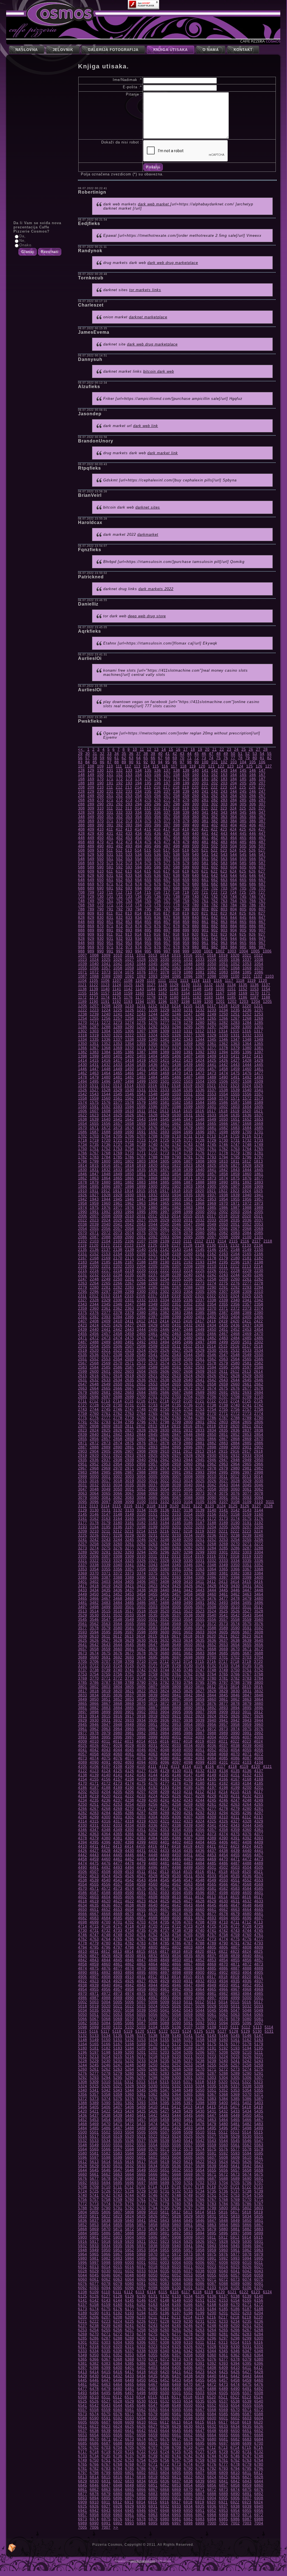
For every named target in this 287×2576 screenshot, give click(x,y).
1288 (106, 1027)
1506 (224, 1081)
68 (168, 758)
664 (234, 880)
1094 (165, 976)
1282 (224, 1023)
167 (262, 775)
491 (110, 846)
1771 (141, 1153)
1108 (128, 981)
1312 (200, 1031)
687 (262, 884)
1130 (186, 985)
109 (100, 766)
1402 (130, 1056)
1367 (94, 1048)
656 (157, 880)
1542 (83, 1094)
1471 (188, 1073)
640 (196, 876)
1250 (224, 1014)
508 (81, 850)
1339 (141, 1039)
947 (262, 939)
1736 (106, 1145)
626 (252, 871)
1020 (235, 955)
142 (215, 770)
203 (224, 783)
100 (205, 762)
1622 (83, 1115)
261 (205, 796)
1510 (83, 1086)
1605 (259, 1107)
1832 (106, 1170)
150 (100, 775)
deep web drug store (147, 616)
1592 (106, 1107)
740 (196, 897)
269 (91, 800)
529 (91, 855)
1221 (258, 1006)
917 (167, 934)
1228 (153, 1010)
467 (262, 838)
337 (167, 812)
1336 (106, 1039)
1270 (83, 1023)
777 (167, 905)
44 (189, 754)
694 (138, 888)
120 (202, 766)
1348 (247, 1039)
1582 (177, 1102)
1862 (83, 1178)
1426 (224, 1060)
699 (186, 888)
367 (262, 817)
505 (243, 846)
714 (138, 892)
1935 (188, 1195)
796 (157, 909)
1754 (130, 1149)
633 (129, 876)
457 (167, 838)
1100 (235, 976)
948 (81, 943)
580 (196, 863)
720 (195, 892)
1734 (83, 1145)
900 (196, 930)
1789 (165, 1157)
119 (193, 766)
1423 (188, 1060)
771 (110, 905)
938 (177, 939)
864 (234, 922)
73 (204, 758)
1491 (235, 1077)
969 (91, 947)
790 (100, 909)
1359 (188, 1044)
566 (253, 859)
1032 (188, 960)
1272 (106, 1023)
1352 (106, 1044)
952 (119, 943)
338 (177, 812)
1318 (83, 1035)
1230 (177, 1010)
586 (253, 863)
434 (138, 833)
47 (211, 754)
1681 (212, 1128)
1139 (94, 989)
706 (253, 888)
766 (253, 901)
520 (195, 850)
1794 (224, 1157)
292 (119, 804)
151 (110, 775)
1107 (117, 981)
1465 (118, 1073)
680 (196, 884)
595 (148, 867)
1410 (224, 1056)
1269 (259, 1018)
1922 (223, 1191)
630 (100, 876)
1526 (83, 1090)
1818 (130, 1166)
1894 (83, 1187)
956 (157, 943)
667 (262, 880)
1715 (235, 1136)
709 (91, 892)
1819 (141, 1166)
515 (148, 850)
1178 (151, 997)
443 (224, 833)
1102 (258, 976)
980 (196, 947)
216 (157, 787)
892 (119, 930)
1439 (188, 1065)
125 (250, 766)
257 (167, 796)
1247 (188, 1014)
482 (215, 842)
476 (157, 842)
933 (129, 939)
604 (234, 867)
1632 (200, 1115)
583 (224, 863)
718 (176, 892)
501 (205, 846)
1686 (83, 1132)
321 (205, 808)
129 (91, 770)
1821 (165, 1166)
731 (110, 897)
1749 (259, 1145)
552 (119, 859)
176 (157, 779)
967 (262, 943)
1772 (153, 1153)
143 (224, 770)
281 (205, 800)
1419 (141, 1060)
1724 (153, 1140)
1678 (177, 1128)
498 (177, 846)
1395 (235, 1052)
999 (186, 951)
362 (215, 817)
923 (224, 934)
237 (167, 791)
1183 (209, 997)
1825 (212, 1166)
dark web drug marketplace (173, 263)
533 (129, 855)
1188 (266, 997)
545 (243, 855)
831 (110, 918)
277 (167, 800)
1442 (224, 1065)
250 (100, 796)
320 (195, 808)
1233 (212, 1010)
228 (81, 791)
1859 (235, 1174)
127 (269, 766)
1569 (212, 1098)
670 (100, 884)
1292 (153, 1027)
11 (142, 749)
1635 (235, 1115)
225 (243, 787)
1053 (247, 964)
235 (148, 791)
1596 (153, 1107)
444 (234, 833)
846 (253, 918)
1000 (197, 951)
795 (148, 909)
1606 (83, 1111)
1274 (130, 1023)
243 (224, 791)
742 (215, 897)
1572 (247, 1098)
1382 (83, 1052)
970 (100, 947)
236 (157, 791)
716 (157, 892)
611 (110, 871)
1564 (153, 1098)
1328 (200, 1035)
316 (157, 808)
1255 (94, 1018)
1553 (212, 1094)
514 (138, 850)
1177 (140, 997)
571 (110, 863)
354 (138, 817)
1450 (130, 1069)
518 (176, 850)
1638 (83, 1119)
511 (110, 850)
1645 (165, 1119)
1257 (118, 1018)
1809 (212, 1161)
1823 (188, 1166)
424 (233, 829)
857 (167, 922)
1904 (200, 1187)
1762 (224, 1149)
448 (81, 838)
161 (205, 775)
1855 (188, 1174)
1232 (200, 1010)
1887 (188, 1182)
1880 (106, 1182)
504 (234, 846)
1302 (83, 1031)
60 (109, 758)
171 (110, 779)
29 (80, 754)
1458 (224, 1069)
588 (81, 867)
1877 (259, 1178)
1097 (200, 976)
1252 (247, 1014)
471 (110, 842)
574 (138, 863)
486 (253, 842)
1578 (130, 1102)
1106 (105, 981)
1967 (188, 1203)
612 (119, 871)
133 (129, 770)
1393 (212, 1052)
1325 (165, 1035)
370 (100, 821)
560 (196, 859)
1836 (153, 1170)
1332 (247, 1035)
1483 (141, 1077)
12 (149, 749)
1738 (130, 1145)
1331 (235, 1035)
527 (262, 850)
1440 (200, 1065)
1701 (259, 1132)
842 (215, 918)
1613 (164, 1111)
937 (167, 939)
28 (265, 749)
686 (253, 884)
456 (157, 838)
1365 (259, 1044)
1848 (106, 1174)
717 (167, 892)
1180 (174, 997)
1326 (177, 1035)
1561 (118, 1098)
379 (186, 821)
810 (100, 913)
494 (138, 846)
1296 (200, 1027)
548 (81, 859)
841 (205, 918)
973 (129, 947)
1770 (130, 1153)
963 (224, 943)
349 (91, 817)
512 (119, 850)
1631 (188, 1115)
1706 (130, 1136)
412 (119, 829)
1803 (141, 1161)
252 (119, 796)
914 (138, 934)
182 (215, 779)
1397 (259, 1052)
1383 (94, 1052)
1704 (106, 1136)
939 (186, 939)
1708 (153, 1136)
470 (100, 842)
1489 (212, 1077)
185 (243, 779)
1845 (259, 1170)
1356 (153, 1044)
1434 (130, 1065)
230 (100, 791)
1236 (247, 1010)
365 (243, 817)
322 (214, 808)
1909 (259, 1187)
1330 (224, 1035)
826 (252, 913)
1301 (259, 1027)
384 (234, 821)
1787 (141, 1157)
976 (157, 947)
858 (177, 922)
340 (196, 812)
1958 (83, 1203)
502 (215, 846)
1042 (118, 964)
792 (119, 909)
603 (224, 867)
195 (148, 783)
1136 (254, 985)
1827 (235, 1166)
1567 (188, 1098)
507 (262, 846)
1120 (263, 981)
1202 (232, 1002)
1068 (235, 968)
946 (253, 939)
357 (167, 817)
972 (119, 947)
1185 (231, 997)
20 (207, 749)
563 (224, 859)
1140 (105, 989)
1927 (94, 1195)
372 (119, 821)
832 (119, 918)
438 (177, 833)
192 (119, 783)
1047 (177, 964)
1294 (177, 1027)
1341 (165, 1039)
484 (234, 842)
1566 (177, 1098)
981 (205, 947)
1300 (247, 1027)
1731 (235, 1140)
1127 (151, 985)
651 (110, 880)
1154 (266, 989)
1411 (235, 1056)
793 (129, 909)
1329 (212, 1035)
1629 (165, 1115)
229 (91, 791)
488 (81, 846)
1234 (224, 1010)
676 (157, 884)
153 (129, 775)
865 (243, 922)
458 (177, 838)
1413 (258, 1056)
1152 (243, 989)
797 (167, 909)
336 (157, 812)
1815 (94, 1166)
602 (215, 867)
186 (253, 779)
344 (234, 812)
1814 (83, 1166)
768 (81, 905)
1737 (118, 1145)
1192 (117, 1002)
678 (177, 884)
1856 (200, 1174)
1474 (224, 1073)
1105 (94, 981)
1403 (141, 1056)
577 (167, 863)
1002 (220, 951)
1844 (247, 1170)
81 (262, 758)
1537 (212, 1090)
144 (234, 770)
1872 (200, 1178)
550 (100, 859)
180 (196, 779)
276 (157, 800)
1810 (224, 1161)
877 (167, 926)
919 (186, 934)
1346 (224, 1039)
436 (157, 833)
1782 (83, 1157)
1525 (258, 1086)
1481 (118, 1077)
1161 (151, 993)
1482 (130, 1077)
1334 (83, 1039)
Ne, (23, 241)
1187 (254, 997)
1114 (196, 981)
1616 (200, 1111)
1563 (141, 1098)
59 (102, 758)
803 (224, 909)
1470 (177, 1073)
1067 (224, 968)
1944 (106, 1199)
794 (138, 909)
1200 (209, 1002)
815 (148, 913)
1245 (165, 1014)
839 (186, 918)
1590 (83, 1107)
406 (253, 825)
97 (182, 762)
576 (157, 863)
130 (100, 770)
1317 (258, 1031)
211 (110, 787)
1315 (235, 1031)
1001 (208, 951)
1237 (259, 1010)
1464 (106, 1073)
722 (214, 892)
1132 (209, 985)
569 (91, 863)
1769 (118, 1153)
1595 (141, 1107)
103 (234, 762)
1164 (186, 993)
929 (91, 939)
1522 (223, 1086)
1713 (211, 1136)
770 (100, 905)
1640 (106, 1119)
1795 (235, 1157)
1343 (188, 1039)
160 (196, 775)
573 (129, 863)
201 (205, 783)
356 (157, 817)
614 (138, 871)
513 (129, 850)
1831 (94, 1170)
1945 (118, 1199)
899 (186, 930)
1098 (212, 976)
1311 (188, 1031)
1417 (118, 1060)
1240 (106, 1014)
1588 (247, 1102)
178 (177, 779)
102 (224, 762)
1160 (140, 993)
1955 (235, 1199)
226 (252, 787)
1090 (118, 976)
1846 (83, 1174)
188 (81, 783)
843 (224, 918)
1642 (130, 1119)
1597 (165, 1107)
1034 (212, 960)
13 (156, 749)
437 (167, 833)
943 (224, 939)
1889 (212, 1182)
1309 (165, 1031)
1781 (259, 1153)
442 (215, 833)
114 (146, 766)
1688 (106, 1132)
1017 (200, 955)
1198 (186, 1002)
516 (157, 850)
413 (129, 829)
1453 (165, 1069)
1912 (106, 1191)
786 (253, 905)
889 (91, 930)
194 (138, 783)
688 (81, 888)
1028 (141, 960)
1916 (153, 1191)
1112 (173, 981)
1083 (224, 972)
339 (186, 812)
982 (215, 947)
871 (110, 926)
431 (110, 833)
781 (205, 905)
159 (186, 775)
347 (262, 812)
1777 (212, 1153)
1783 (94, 1157)
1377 (212, 1048)
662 (215, 880)
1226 (130, 1010)
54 (262, 754)
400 (196, 825)
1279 (188, 1023)
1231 (188, 1010)
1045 (153, 964)
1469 (165, 1073)
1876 (247, 1178)
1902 (177, 1187)
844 (234, 918)
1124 (117, 985)
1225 (118, 1010)
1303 (94, 1031)
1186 (243, 997)
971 (110, 947)
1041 (106, 964)
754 (138, 901)
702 (215, 888)
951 (110, 943)
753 (129, 901)
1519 (188, 1086)
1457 (212, 1069)
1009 (106, 955)
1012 (141, 955)
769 (91, 905)
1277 (165, 1023)
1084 (235, 972)
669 (91, 884)
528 (81, 855)
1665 (212, 1124)
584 (234, 863)
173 (129, 779)
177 (167, 779)
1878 (83, 1182)
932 (119, 939)
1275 (141, 1023)
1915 (141, 1191)
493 (129, 846)
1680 (200, 1128)
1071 (83, 972)
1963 (141, 1203)
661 (205, 880)
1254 (83, 1018)
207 (262, 783)
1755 (141, 1149)
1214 (176, 1006)
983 (224, 947)
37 (138, 754)
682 (215, 884)
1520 (200, 1086)
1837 (165, 1170)
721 (205, 892)
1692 (153, 1132)
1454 (177, 1069)
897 (167, 930)
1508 (247, 1081)
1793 (212, 1157)
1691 (141, 1132)
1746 (224, 1145)
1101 (247, 976)
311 (110, 808)
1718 (83, 1140)
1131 (197, 985)
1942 (83, 1199)
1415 (94, 1060)
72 (197, 758)
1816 (106, 1166)
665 (243, 880)
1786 (130, 1157)
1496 (106, 1081)
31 (95, 754)
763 (224, 901)
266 (253, 796)
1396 (247, 1052)
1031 (177, 960)
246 (253, 791)
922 (214, 934)
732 (119, 897)
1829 (259, 1166)
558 (177, 859)
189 (91, 783)
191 (110, 783)
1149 (209, 989)
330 (100, 812)
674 (138, 884)
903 (224, 930)
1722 (130, 1140)
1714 (223, 1136)
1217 (211, 1006)
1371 (141, 1048)
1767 (94, 1153)
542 (215, 855)
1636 (247, 1115)
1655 (94, 1124)
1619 (235, 1111)
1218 (223, 1006)
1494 (83, 1081)
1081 (200, 972)
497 (167, 846)
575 (148, 863)
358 (177, 817)
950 (100, 943)
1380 (247, 1048)
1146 (174, 989)
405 (243, 825)
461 (205, 838)
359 (186, 817)
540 (196, 855)
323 (224, 808)
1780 (247, 1153)
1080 (188, 972)
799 (186, 909)
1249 (212, 1014)
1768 (106, 1153)
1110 (151, 981)
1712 (200, 1136)
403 (224, 825)
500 (196, 846)
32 (102, 754)
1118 (240, 981)
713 (129, 892)
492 (119, 846)
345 (243, 812)
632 (119, 876)
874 (138, 926)
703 (224, 888)
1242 (130, 1014)
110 (110, 766)
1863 (94, 1178)
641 (205, 876)
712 (119, 892)
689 (91, 888)
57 (88, 758)
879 (186, 926)
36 (131, 754)
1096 (188, 976)
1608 (106, 1111)
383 (224, 821)
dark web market (154, 204)
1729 (212, 1140)
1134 (231, 985)
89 (124, 762)
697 (167, 888)
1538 (224, 1090)
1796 (247, 1157)
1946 (130, 1199)
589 (91, 867)
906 (253, 930)
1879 (94, 1182)
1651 (235, 1119)
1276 (153, 1023)
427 (262, 829)
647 (262, 876)
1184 (220, 997)
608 (81, 871)
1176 (128, 997)
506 (253, 846)
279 (186, 800)
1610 (130, 1111)
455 (148, 838)
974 (138, 947)
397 (167, 825)
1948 (153, 1199)
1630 (177, 1115)
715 (148, 892)
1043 (130, 964)
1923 (235, 1191)
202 (215, 783)
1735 (94, 1145)
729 (91, 897)
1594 (130, 1107)
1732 (247, 1140)
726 (252, 892)
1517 (164, 1086)
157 (167, 775)
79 (248, 758)
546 (253, 855)
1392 (200, 1052)
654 (138, 880)
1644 (153, 1119)
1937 (212, 1195)
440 (196, 833)
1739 (141, 1145)
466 (253, 838)
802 (215, 909)
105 (253, 762)
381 (205, 821)
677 (167, 884)
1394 (224, 1052)
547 (262, 855)
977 (167, 947)
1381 (259, 1048)
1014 (164, 955)
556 (157, 859)
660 (196, 880)
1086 (259, 972)
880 (196, 926)
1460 (247, 1069)
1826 (224, 1166)
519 (186, 850)
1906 (224, 1187)
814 (138, 913)
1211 (141, 1006)
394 (138, 825)
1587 (235, 1102)
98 (189, 762)
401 (205, 825)
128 (81, 770)
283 (224, 800)
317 (167, 808)
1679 (188, 1128)
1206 (83, 1006)
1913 (117, 1191)
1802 (130, 1161)
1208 (106, 1006)
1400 (106, 1056)
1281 (212, 1023)
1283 (235, 1023)
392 (119, 825)
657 (167, 880)
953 (129, 943)
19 (200, 749)
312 (119, 808)
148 (81, 775)
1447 (94, 1069)
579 (186, 863)
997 (167, 951)
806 (253, 909)
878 (177, 926)
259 (186, 796)
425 (243, 829)
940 (196, 939)
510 (100, 850)
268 (81, 800)
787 (262, 905)
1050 (212, 964)
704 (234, 888)
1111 (162, 981)
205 (243, 783)
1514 (129, 1086)
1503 (188, 1081)
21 (215, 749)
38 (146, 754)
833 (129, 918)
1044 (141, 964)
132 (119, 770)
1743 (188, 1145)
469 (91, 842)
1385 (118, 1052)
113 (137, 766)
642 (215, 876)
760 (196, 901)
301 (205, 804)
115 (156, 766)
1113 (184, 981)
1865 (118, 1178)
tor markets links (145, 290)
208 (81, 787)
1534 (177, 1090)
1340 (153, 1039)
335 (148, 812)
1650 (224, 1119)
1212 (153, 1006)
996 (157, 951)
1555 (235, 1094)
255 (148, 796)
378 (177, 821)
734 (138, 897)
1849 (118, 1174)
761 (205, 901)
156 (157, 775)
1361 (212, 1044)
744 (234, 897)
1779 (235, 1153)
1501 (165, 1081)
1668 (247, 1124)
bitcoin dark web (159, 371)
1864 (106, 1178)
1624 (106, 1115)
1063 (177, 968)
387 (262, 821)
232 (119, 791)
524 (233, 850)
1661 (165, 1124)
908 (81, 934)
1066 (212, 968)
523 (224, 850)
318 (176, 808)
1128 (163, 985)
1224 (106, 1010)
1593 (118, 1107)
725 (243, 892)
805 (243, 909)
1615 (188, 1111)
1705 (118, 1136)
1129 (174, 985)
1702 (83, 1136)
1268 (247, 1018)
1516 (153, 1086)
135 (148, 770)
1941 (259, 1195)
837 (167, 918)
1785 (118, 1157)
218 (176, 787)
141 (205, 770)
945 (243, 939)
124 (240, 766)
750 (100, 901)
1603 (235, 1107)
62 (124, 758)
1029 (153, 960)
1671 (94, 1128)
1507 (235, 1081)
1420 (153, 1060)
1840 (200, 1170)
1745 (212, 1145)
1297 (212, 1027)
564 (234, 859)
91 (138, 762)
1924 (247, 1191)
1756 (153, 1149)
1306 (130, 1031)
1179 (163, 997)
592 (119, 867)
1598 (177, 1107)
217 (167, 787)
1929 (118, 1195)
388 (81, 825)
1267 (235, 1018)
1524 (247, 1086)
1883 (141, 1182)
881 (205, 926)
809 (91, 913)
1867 (141, 1178)
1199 (197, 1002)
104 (243, 762)
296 (157, 804)
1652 (247, 1119)
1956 (247, 1199)
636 (157, 876)
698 (177, 888)
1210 (130, 1006)
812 (119, 913)
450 (100, 838)
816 (157, 913)
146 (253, 770)
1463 (94, 1073)
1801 (118, 1161)
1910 (83, 1191)
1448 (106, 1069)
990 (100, 951)
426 (252, 829)
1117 (229, 981)
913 (129, 934)
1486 (177, 1077)
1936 (200, 1195)
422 (214, 829)
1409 (212, 1056)
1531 (141, 1090)
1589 (259, 1102)
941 (205, 939)
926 (252, 934)
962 (215, 943)
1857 (212, 1174)
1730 (224, 1140)
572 (119, 863)
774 (138, 905)
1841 (212, 1170)
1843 (235, 1170)
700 (196, 888)
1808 (200, 1161)
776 (157, 905)
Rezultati (50, 252)
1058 (118, 968)
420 (195, 829)
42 (175, 754)
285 (243, 800)
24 (236, 749)
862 (215, 922)
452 (119, 838)
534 (138, 855)
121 (211, 766)
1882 (130, 1182)
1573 (259, 1098)
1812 (247, 1161)
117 (174, 766)
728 (81, 897)
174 (138, 779)
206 (253, 783)
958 (177, 943)
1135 (243, 985)
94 (160, 762)
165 (243, 775)
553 (129, 859)
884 (234, 926)
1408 (200, 1056)
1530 (130, 1090)
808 (81, 913)
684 (234, 884)
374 (138, 821)
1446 (83, 1069)
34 (117, 754)
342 (215, 812)
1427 (235, 1060)
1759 (188, 1149)
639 (186, 876)
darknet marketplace (148, 317)
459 (186, 838)
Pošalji (153, 167)
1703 (94, 1136)
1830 (83, 1170)
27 (258, 749)
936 (157, 939)
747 (262, 897)
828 (81, 918)
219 (186, 787)
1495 (94, 1081)
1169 (243, 993)
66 (153, 758)
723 (224, 892)
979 (186, 947)
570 (100, 863)
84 (88, 762)
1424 (200, 1060)
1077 (153, 972)
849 (91, 922)
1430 (83, 1065)
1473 (212, 1073)
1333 (259, 1035)
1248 (200, 1014)
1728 (200, 1140)
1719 (94, 1140)
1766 (83, 1153)
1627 (141, 1115)
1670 (83, 1128)
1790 (177, 1157)
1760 (200, 1149)
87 (109, 762)
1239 (94, 1014)
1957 (259, 1199)
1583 (188, 1102)
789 (91, 909)
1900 (153, 1187)
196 (157, 783)
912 (119, 934)
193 (129, 783)
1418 (130, 1060)
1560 (106, 1098)
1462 (83, 1073)
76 (226, 758)
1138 (82, 989)
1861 (259, 1174)
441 (205, 833)
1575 (94, 1102)
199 (186, 783)
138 (177, 770)
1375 (188, 1048)
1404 (153, 1056)
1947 (141, 1199)
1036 (235, 960)
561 (205, 859)
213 (129, 787)
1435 (141, 1065)
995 (148, 951)
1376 (200, 1048)
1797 (259, 1157)
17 (185, 749)
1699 (235, 1132)
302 (215, 804)
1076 (141, 972)
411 (110, 829)
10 (135, 749)
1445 (259, 1065)
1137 (266, 985)
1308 (153, 1031)
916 (157, 934)
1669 (259, 1124)
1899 (141, 1187)
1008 (94, 955)
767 (262, 901)
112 (128, 766)
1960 (106, 1203)
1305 (118, 1031)
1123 (105, 985)
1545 (118, 1094)
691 (110, 888)
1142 (128, 989)
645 (243, 876)
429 (91, 833)
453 (129, 838)
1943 (94, 1199)
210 (100, 787)
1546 (130, 1094)
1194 (140, 1002)
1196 (163, 1002)
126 (259, 766)
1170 (254, 993)
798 (177, 909)
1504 (200, 1081)
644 (234, 876)
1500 (153, 1081)
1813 (258, 1161)
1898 (130, 1187)
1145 (163, 989)
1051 (224, 964)
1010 (118, 955)
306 (253, 804)
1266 (224, 1018)
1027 (130, 960)
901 (205, 930)
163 (224, 775)
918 (176, 934)
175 (148, 779)
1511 (94, 1086)
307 (262, 804)
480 (196, 842)
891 (110, 930)
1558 (83, 1098)
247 (262, 791)
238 (177, 791)
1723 (141, 1140)
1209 (118, 1006)
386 (253, 821)
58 (95, 758)
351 (110, 817)
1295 (188, 1027)
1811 (235, 1161)
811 (110, 913)
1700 (247, 1132)
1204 (256, 1002)
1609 (118, 1111)
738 (177, 897)
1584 (200, 1102)
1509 (259, 1081)
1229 (165, 1010)
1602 (224, 1107)
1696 (200, 1132)
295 (148, 804)
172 (119, 779)
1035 (224, 960)
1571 (235, 1098)
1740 (153, 1145)
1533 (165, 1090)
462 (215, 838)
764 (234, 901)
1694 (177, 1132)
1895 (94, 1187)
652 (119, 880)
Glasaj (28, 252)
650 (100, 880)
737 (167, 897)
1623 (94, 1115)
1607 (94, 1111)
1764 (247, 1149)
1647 (188, 1119)
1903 (188, 1187)
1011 (129, 955)
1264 (200, 1018)
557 (167, 859)
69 (175, 758)
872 (119, 926)
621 (205, 871)
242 (215, 791)
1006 (267, 951)
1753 (118, 1149)
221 (205, 787)
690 (100, 888)
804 (234, 909)
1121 (82, 985)
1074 (118, 972)
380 (196, 821)
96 (175, 762)
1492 (247, 1077)
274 (138, 800)
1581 (165, 1102)
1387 (141, 1052)
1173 (94, 997)
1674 (130, 1128)
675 (148, 884)
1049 (200, 964)
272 (119, 800)
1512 (106, 1086)
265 (243, 796)
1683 (235, 1128)
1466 (130, 1073)
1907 (235, 1187)
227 (262, 787)
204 (234, 783)
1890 (224, 1182)
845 (243, 918)
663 (224, 880)
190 (100, 783)
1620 (247, 1111)
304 (234, 804)
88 (117, 762)
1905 (212, 1187)
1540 (247, 1090)
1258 (130, 1018)
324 (233, 808)
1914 (129, 1191)
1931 (141, 1195)
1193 (128, 1002)
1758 (177, 1149)
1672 (106, 1128)
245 (243, 791)
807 (262, 909)
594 (138, 867)
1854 (177, 1174)
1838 (177, 1170)
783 (224, 905)
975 (148, 947)
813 (129, 913)
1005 (255, 951)
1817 (118, 1166)
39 (153, 754)
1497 (118, 1081)
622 (214, 871)
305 (243, 804)
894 (138, 930)
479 (186, 842)
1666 (224, 1124)
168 (81, 779)
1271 (94, 1023)
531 (110, 855)
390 (100, 825)
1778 (224, 1153)
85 (95, 762)
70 (182, 758)
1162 (163, 993)
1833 (118, 1170)
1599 (188, 1107)
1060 (141, 968)
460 (196, 838)
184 (234, 779)
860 (196, 922)
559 (186, 859)
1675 (141, 1128)
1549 (165, 1094)
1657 (118, 1124)
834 (138, 918)
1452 (153, 1069)
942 (215, 939)
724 (233, 892)
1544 (106, 1094)
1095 (177, 976)
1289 (118, 1027)
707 (262, 888)
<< (81, 749)
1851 (141, 1174)
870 (100, 926)
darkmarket (148, 535)
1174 (105, 997)
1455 (188, 1069)
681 (205, 884)
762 (215, 901)
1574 (83, 1102)
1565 (165, 1098)
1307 (141, 1031)
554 (138, 859)
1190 (94, 1002)
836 (157, 918)
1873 (212, 1178)
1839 (188, 1170)
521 (205, 850)
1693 (165, 1132)
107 (81, 766)
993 (129, 951)
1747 (235, 1145)
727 (262, 892)
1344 (200, 1039)
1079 (177, 972)
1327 (188, 1035)
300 (196, 804)
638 (177, 876)
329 (91, 812)
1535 (188, 1090)
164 (234, 775)
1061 (153, 968)
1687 (94, 1132)
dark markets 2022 (156, 589)
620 (195, 871)
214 (138, 787)
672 (119, 884)
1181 (186, 997)
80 (255, 758)
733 (129, 897)
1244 (153, 1014)
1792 (200, 1157)
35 (124, 754)
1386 (130, 1052)
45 (197, 754)
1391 (188, 1052)
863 (224, 922)
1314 (223, 1031)
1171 (266, 993)
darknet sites (148, 507)
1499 (141, 1081)
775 (148, 905)
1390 (177, 1052)
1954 (224, 1199)
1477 (259, 1073)
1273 (118, 1023)
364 (234, 817)
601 (205, 867)
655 (148, 880)
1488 (200, 1077)
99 (197, 762)
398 (177, 825)
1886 (177, 1182)
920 (195, 934)
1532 (153, 1090)
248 (81, 796)
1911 (94, 1191)
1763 (235, 1149)
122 (221, 766)
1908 (247, 1187)
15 (171, 749)
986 (253, 947)
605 (243, 867)
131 (110, 770)
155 (148, 775)
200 (196, 783)
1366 (83, 1048)
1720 (106, 1140)
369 (91, 821)
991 (110, 951)
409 (91, 829)
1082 (212, 972)
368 (81, 821)
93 (153, 762)
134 (138, 770)
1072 (94, 972)
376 (157, 821)
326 (252, 808)
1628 (153, 1115)
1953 (212, 1199)
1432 (106, 1065)
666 (253, 880)
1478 (83, 1077)
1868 (153, 1178)
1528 (106, 1090)
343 (224, 812)
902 (215, 930)
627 (262, 871)
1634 (224, 1115)
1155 (82, 993)
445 (243, 833)
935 (148, 939)
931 (110, 939)
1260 (153, 1018)
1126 (140, 985)
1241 (118, 1014)
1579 (141, 1102)
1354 (130, 1044)
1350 (83, 1044)
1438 (177, 1065)
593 (129, 867)
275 (148, 800)
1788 (153, 1157)
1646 (177, 1119)
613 (129, 871)
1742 (177, 1145)
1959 (94, 1203)
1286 (83, 1027)
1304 (106, 1031)
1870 (177, 1178)
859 (186, 922)
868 (81, 926)
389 (91, 825)
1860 (247, 1174)
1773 (165, 1153)
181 (205, 779)
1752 (106, 1149)
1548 (153, 1094)
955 (148, 943)
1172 (82, 997)
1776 (200, 1153)
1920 (200, 1191)
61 (117, 758)
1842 (224, 1170)
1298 (224, 1027)
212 (119, 787)
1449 (118, 1069)
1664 (200, 1124)
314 (138, 808)
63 (131, 758)
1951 (188, 1199)
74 (211, 758)
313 (129, 808)
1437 (165, 1065)
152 (119, 775)
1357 (165, 1044)
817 (167, 913)
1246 (177, 1014)
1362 (224, 1044)
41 (168, 754)
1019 (223, 955)
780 (196, 905)
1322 (130, 1035)
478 (177, 842)
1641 (118, 1119)
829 (91, 918)
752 (119, 901)
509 (91, 850)
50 (233, 754)
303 (224, 804)
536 (157, 855)
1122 (94, 985)
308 (81, 808)
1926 (83, 1195)
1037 (247, 960)
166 (253, 775)
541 (205, 855)
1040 (94, 964)
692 (119, 888)
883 (224, 926)
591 (110, 867)
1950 (177, 1199)
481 (205, 842)
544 (234, 855)
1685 (259, 1128)
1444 (247, 1065)
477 (167, 842)
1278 (177, 1023)
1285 (259, 1023)
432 (119, 833)
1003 (232, 951)
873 (129, 926)
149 (91, 775)
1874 (224, 1178)
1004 (244, 951)
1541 (259, 1090)
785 (243, 905)
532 (119, 855)
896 (157, 930)
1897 (118, 1187)
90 (131, 762)
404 (234, 825)
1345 (212, 1039)
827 (262, 913)
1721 (118, 1140)
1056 (94, 968)
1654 (83, 1124)
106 (262, 762)
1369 (118, 1048)
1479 (94, 1077)
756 (157, 901)
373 (129, 821)
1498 (130, 1081)
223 (224, 787)
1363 (235, 1044)
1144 (151, 989)
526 (252, 850)
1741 (165, 1145)
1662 (177, 1124)
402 (215, 825)
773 (129, 905)
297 (167, 804)
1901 (165, 1187)
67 (160, 758)
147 (262, 770)
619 (186, 871)
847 (262, 918)
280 (196, 800)
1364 (247, 1044)
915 (148, 934)
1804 (153, 1161)
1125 (128, 985)
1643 (141, 1119)
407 (262, 825)
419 (186, 829)
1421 (165, 1060)
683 (224, 884)
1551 (188, 1094)
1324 (153, 1035)
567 (262, 859)
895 (148, 930)
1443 (235, 1065)
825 (243, 913)
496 (157, 846)
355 (148, 817)
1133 (220, 985)
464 (234, 838)
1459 (235, 1069)
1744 (200, 1145)
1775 (188, 1153)
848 (81, 922)
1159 (128, 993)
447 (262, 833)
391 (110, 825)
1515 (141, 1086)
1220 (247, 1006)
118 (183, 766)
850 (100, 922)
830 (100, 918)
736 (157, 897)
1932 (153, 1195)
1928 (106, 1195)
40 (160, 754)
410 (100, 829)
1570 (224, 1098)
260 (196, 796)
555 (148, 859)
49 (226, 754)
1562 (130, 1098)
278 (177, 800)
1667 (235, 1124)
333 (129, 812)
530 (100, 855)
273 (129, 800)
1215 (188, 1006)
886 (253, 926)
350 (100, 817)
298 (177, 804)
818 (176, 913)
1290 (130, 1027)
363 (224, 817)
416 (157, 829)
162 (215, 775)
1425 (212, 1060)
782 (215, 905)
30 (88, 754)
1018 (211, 955)
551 (110, 859)
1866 (130, 1178)
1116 (218, 981)
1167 (220, 993)
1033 (200, 960)
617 (167, 871)
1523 (235, 1086)
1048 (188, 964)
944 (234, 939)
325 (243, 808)
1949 (165, 1199)
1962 (130, 1203)
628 (81, 876)
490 (100, 846)
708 (81, 892)
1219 (235, 1006)
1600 (200, 1107)
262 (215, 796)
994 (138, 951)
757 (167, 901)
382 (215, 821)
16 (178, 749)
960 (196, 943)
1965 (165, 1203)
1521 (211, 1086)
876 (157, 926)
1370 (130, 1048)
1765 (259, 1149)
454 (138, 838)
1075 (130, 972)
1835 (141, 1170)
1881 (118, 1182)
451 (110, 838)
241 (205, 791)
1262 (177, 1018)
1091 (130, 976)
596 (157, 867)
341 (205, 812)
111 (119, 766)
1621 (258, 1111)
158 (177, 775)
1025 (106, 960)
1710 (177, 1136)
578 (177, 863)
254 (138, 796)
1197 (174, 1002)
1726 (177, 1140)
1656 (106, 1124)
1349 (259, 1039)
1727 (188, 1140)
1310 (177, 1031)
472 (119, 842)
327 (262, 808)
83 (80, 762)
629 (91, 876)
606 (253, 867)
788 (81, 909)
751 (110, 901)
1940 (247, 1195)
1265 (212, 1018)
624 (233, 871)
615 (148, 871)
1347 (235, 1039)
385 (243, 821)
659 (186, 880)
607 (262, 867)
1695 (188, 1132)
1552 (200, 1094)
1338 (130, 1039)
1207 (94, 1006)
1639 (94, 1119)
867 (262, 922)
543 (224, 855)
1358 (177, 1044)
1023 (83, 960)
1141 (117, 989)
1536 (200, 1090)
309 (91, 808)
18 (193, 749)
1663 (188, 1124)
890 (100, 930)
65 (146, 758)
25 (244, 749)
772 (119, 905)
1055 (83, 968)
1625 (118, 1115)
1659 (141, 1124)
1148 (197, 989)
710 (100, 892)
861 (205, 922)
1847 (94, 1174)
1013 (153, 955)
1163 (174, 993)
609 (91, 871)
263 (224, 796)
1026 (118, 960)
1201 (220, 1002)
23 (229, 749)
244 (234, 791)
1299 (235, 1027)
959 (186, 943)
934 (138, 939)
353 (129, 817)
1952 (200, 1199)
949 (91, 943)
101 (215, 762)
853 (129, 922)
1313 (211, 1031)
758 (177, 901)
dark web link (146, 426)
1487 (188, 1077)
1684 (247, 1128)
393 (129, 825)
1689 (118, 1132)
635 (148, 876)
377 (167, 821)
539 (186, 855)
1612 (153, 1111)
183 (224, 779)
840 (196, 918)
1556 (247, 1094)
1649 (212, 1119)
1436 (153, 1065)
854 (138, 922)
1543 (94, 1094)
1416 (106, 1060)
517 (167, 850)
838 (177, 918)
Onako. (26, 245)
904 (234, 930)
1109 (140, 981)
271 (110, 800)
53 (255, 754)
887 (262, 926)
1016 (188, 955)
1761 (212, 1149)
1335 (94, 1039)
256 (157, 796)
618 (176, 871)
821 (205, 913)
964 (234, 943)
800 (196, 909)
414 (138, 829)
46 (204, 754)
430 (100, 833)
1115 (207, 981)
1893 (259, 1182)
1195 (151, 1002)
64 (138, 758)
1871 (188, 1178)
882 (215, 926)
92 (146, 762)
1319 (94, 1035)
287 (262, 800)
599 (186, 867)
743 (224, 897)
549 (91, 859)
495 (148, 846)
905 (243, 930)
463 (224, 838)
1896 (106, 1187)
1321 (118, 1035)
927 (262, 934)
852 (119, 922)
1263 (188, 1018)
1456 (200, 1069)
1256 (106, 1018)
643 (224, 876)
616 (157, 871)
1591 (94, 1107)
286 (253, 800)
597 (167, 867)
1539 (235, 1090)
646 (253, 876)
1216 (200, 1006)
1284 (247, 1023)
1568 (200, 1098)
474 (138, 842)
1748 (247, 1145)
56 (80, 758)
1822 (177, 1166)
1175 (117, 997)
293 (129, 804)
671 (110, 884)
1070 (259, 968)
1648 (200, 1119)
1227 (141, 1010)
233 (129, 791)
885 (243, 926)
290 (100, 804)
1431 (94, 1065)
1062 (165, 968)
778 (177, 905)
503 (224, 846)
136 (157, 770)
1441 (212, 1065)
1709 (165, 1136)
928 (81, 939)
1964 (153, 1203)
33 (109, 754)
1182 (197, 997)
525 (243, 850)
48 (218, 754)
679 (186, 884)
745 (243, 897)
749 (91, 901)
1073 (106, 972)
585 (243, 863)
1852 (153, 1174)
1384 (106, 1052)
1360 (200, 1044)
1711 (188, 1136)
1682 (224, 1128)
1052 (235, 964)
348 (81, 817)
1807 (188, 1161)
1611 (141, 1111)
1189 (82, 1002)
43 (182, 754)
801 (205, 909)
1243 (141, 1014)
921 (205, 934)
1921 (211, 1191)
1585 (212, 1102)
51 (240, 754)
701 (205, 888)
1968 (200, 1203)
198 (177, 783)
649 (91, 880)
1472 (200, 1073)
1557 (259, 1094)
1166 (209, 993)
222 (214, 787)
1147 (186, 989)
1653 (259, 1119)
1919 (188, 1191)
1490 (224, 1077)
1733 (259, 1140)
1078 (165, 972)
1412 (247, 1056)
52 (248, 754)
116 (165, 766)
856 (157, 922)
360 (196, 817)
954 (138, 943)
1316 (247, 1031)
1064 (188, 968)
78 (240, 758)
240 (196, 791)
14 (164, 749)
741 (205, 897)
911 (110, 934)
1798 (83, 1161)
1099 (224, 976)
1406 (177, 1056)
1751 (94, 1149)
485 (243, 842)
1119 (251, 981)
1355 (141, 1044)
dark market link (163, 453)
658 (177, 880)
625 (243, 871)
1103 (270, 976)
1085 (247, 972)
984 (234, 947)
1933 (165, 1195)
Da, (23, 236)
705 (243, 888)
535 (148, 855)
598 (177, 867)
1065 (200, 968)
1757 (165, 1149)
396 (157, 825)
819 (186, 913)
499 (186, 846)
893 (129, 930)
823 (224, 913)
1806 (177, 1161)
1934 (177, 1195)
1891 (235, 1182)
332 (119, 812)
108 (91, 766)
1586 (224, 1102)
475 (148, 842)
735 (148, 897)
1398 (83, 1056)
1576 (106, 1102)
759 (186, 901)
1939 (235, 1195)
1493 (259, 1077)
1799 (94, 1161)
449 (91, 838)
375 (148, 821)
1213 (164, 1006)
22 (222, 749)
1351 (94, 1044)
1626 (130, 1115)
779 (186, 905)
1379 (235, 1048)
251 (110, 796)
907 (262, 930)
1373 (165, 1048)
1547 (141, 1094)
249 (91, 796)
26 (251, 749)
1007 (83, 955)
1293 (165, 1027)
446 (253, 833)
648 (81, 880)
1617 (211, 1111)
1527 (94, 1090)
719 (186, 892)
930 (100, 939)
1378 (224, 1048)
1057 (106, 968)
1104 (82, 981)
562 (215, 859)
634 (138, 876)
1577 (118, 1102)
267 (262, 796)
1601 (212, 1107)
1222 (83, 1010)
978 (177, 947)
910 (100, 934)
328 (81, 812)
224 (233, 787)
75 (218, 758)
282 (215, 800)
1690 (130, 1132)
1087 (83, 976)
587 (262, 863)
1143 (140, 989)
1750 (83, 1149)
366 (253, 817)
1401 (118, 1056)
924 (233, 934)
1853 (165, 1174)
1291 (141, 1027)
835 (148, 918)
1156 (94, 993)
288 (81, 804)
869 (91, 926)
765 (243, 901)
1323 (141, 1035)
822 (214, 913)
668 (81, 884)
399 (186, 825)
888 (81, 930)
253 (129, 796)
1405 (165, 1056)
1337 (118, 1039)
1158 (117, 993)
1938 (224, 1195)
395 (148, 825)
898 (177, 930)
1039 (83, 964)
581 (205, 863)
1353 (118, 1044)
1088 (94, 976)
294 (138, 804)
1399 (94, 1056)
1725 (165, 1140)
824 (233, 913)
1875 (235, 1178)
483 (224, 842)
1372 (153, 1048)
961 (205, 943)
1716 (247, 1136)
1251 (235, 1014)
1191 (105, 1002)
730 (100, 897)
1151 (231, 989)
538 (177, 855)
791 (110, 909)
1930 (130, 1195)
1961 (118, 1203)
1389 (165, 1052)
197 (167, 783)
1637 (259, 1115)
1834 (130, 1170)
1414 (83, 1060)
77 (233, 758)
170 (100, 779)
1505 (212, 1081)
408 (81, 829)
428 (81, 833)
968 (81, 947)
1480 (106, 1077)
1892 (247, 1182)
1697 (212, 1132)
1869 (165, 1178)
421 (205, 829)
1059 (130, 968)
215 (148, 787)
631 (110, 876)
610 (100, 871)
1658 (130, 1124)
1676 (153, 1128)
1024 (94, 960)
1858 (224, 1174)
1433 (118, 1065)
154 (138, 775)
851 (110, 922)
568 (81, 863)
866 (253, 922)
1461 (259, 1069)
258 (177, 796)
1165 (197, 993)
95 (168, 762)
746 (253, 897)
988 (81, 951)
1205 (267, 1002)
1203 (244, 1002)
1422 (177, 1060)
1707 (141, 1136)
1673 (118, 1128)
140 (196, 770)
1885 (165, 1182)
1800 (106, 1161)
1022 (258, 955)
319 (186, 808)
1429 (259, 1060)
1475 (235, 1073)
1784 (106, 1157)
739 (186, 897)
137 (167, 770)
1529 (118, 1090)
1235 (235, 1010)
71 (189, 758)
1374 (177, 1048)
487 (262, 842)
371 (110, 821)
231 (110, 791)
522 (214, 850)
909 (91, 934)
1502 (177, 1081)
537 (167, 855)
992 (119, 951)
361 (205, 817)
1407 (188, 1056)
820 (195, 913)
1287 (94, 1027)
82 (269, 758)
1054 (259, 964)
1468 (153, 1073)
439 (186, 833)
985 (243, 947)
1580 (153, 1102)
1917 (164, 1191)
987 (262, 947)
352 (119, 817)
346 (253, 812)
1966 (177, 1203)
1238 (83, 1014)
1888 (200, 1182)
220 (195, 787)
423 (224, 829)
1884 (153, 1182)
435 (148, 833)
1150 (220, 989)
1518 (176, 1086)
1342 (177, 1039)
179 (186, 779)
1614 (176, 1111)
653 (129, 880)
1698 (224, 1132)
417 (167, 829)
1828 (247, 1166)
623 (224, 871)
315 (148, 808)
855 (148, 922)
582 (215, 863)
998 (177, 951)
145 (243, 770)
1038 (259, 960)
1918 (176, 1191)
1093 (153, 976)
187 (262, 779)
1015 (176, 955)
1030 (165, 960)
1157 (105, 993)
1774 (177, 1153)
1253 (259, 1014)
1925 (258, 1191)
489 (91, 846)
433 (129, 833)
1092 (141, 976)
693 (129, 888)
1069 (247, 968)
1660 (153, 1124)
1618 (223, 1111)
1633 (212, 1115)
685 (243, 884)
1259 (141, 1018)
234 (138, 791)
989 (91, 951)
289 (91, 804)
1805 (165, 1161)
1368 (106, 1048)
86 (102, 762)
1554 (224, 1094)
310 (100, 808)
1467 (141, 1073)
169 (91, 779)
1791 (188, 1157)
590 (100, 867)
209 (91, 787)
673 (129, 884)
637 (167, 876)
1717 (258, 1136)
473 (129, 842)
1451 (141, 1069)
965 (243, 943)
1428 (247, 1060)
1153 (254, 989)
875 (148, 926)
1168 (231, 993)
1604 (247, 1107)
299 (186, 804)
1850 (130, 1174)
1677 (165, 1128)
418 (176, 829)
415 (148, 829)
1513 (117, 1086)
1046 (165, 964)
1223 (94, 1010)
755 (148, 901)
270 (100, 800)
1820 (153, 1166)
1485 (165, 1077)
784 (234, 905)
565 (243, 859)
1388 (153, 1052)
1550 (177, 1094)
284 (234, 800)
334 (138, 812)
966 (253, 943)
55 (269, 754)
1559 (94, 1098)
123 (230, 766)
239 (186, 791)
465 (243, 838)
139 (186, 770)
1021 (247, 955)
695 (148, 888)
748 (81, 901)
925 (243, 934)
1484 (153, 1077)
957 (167, 943)
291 (110, 804)
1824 (200, 1166)
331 (110, 812)
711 (110, 892)
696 (157, 888)
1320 (106, 1035)
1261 (165, 1018)
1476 (247, 1073)
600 (196, 867)
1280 (200, 1023)
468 (81, 842)
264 (234, 796)
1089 (106, 976)
